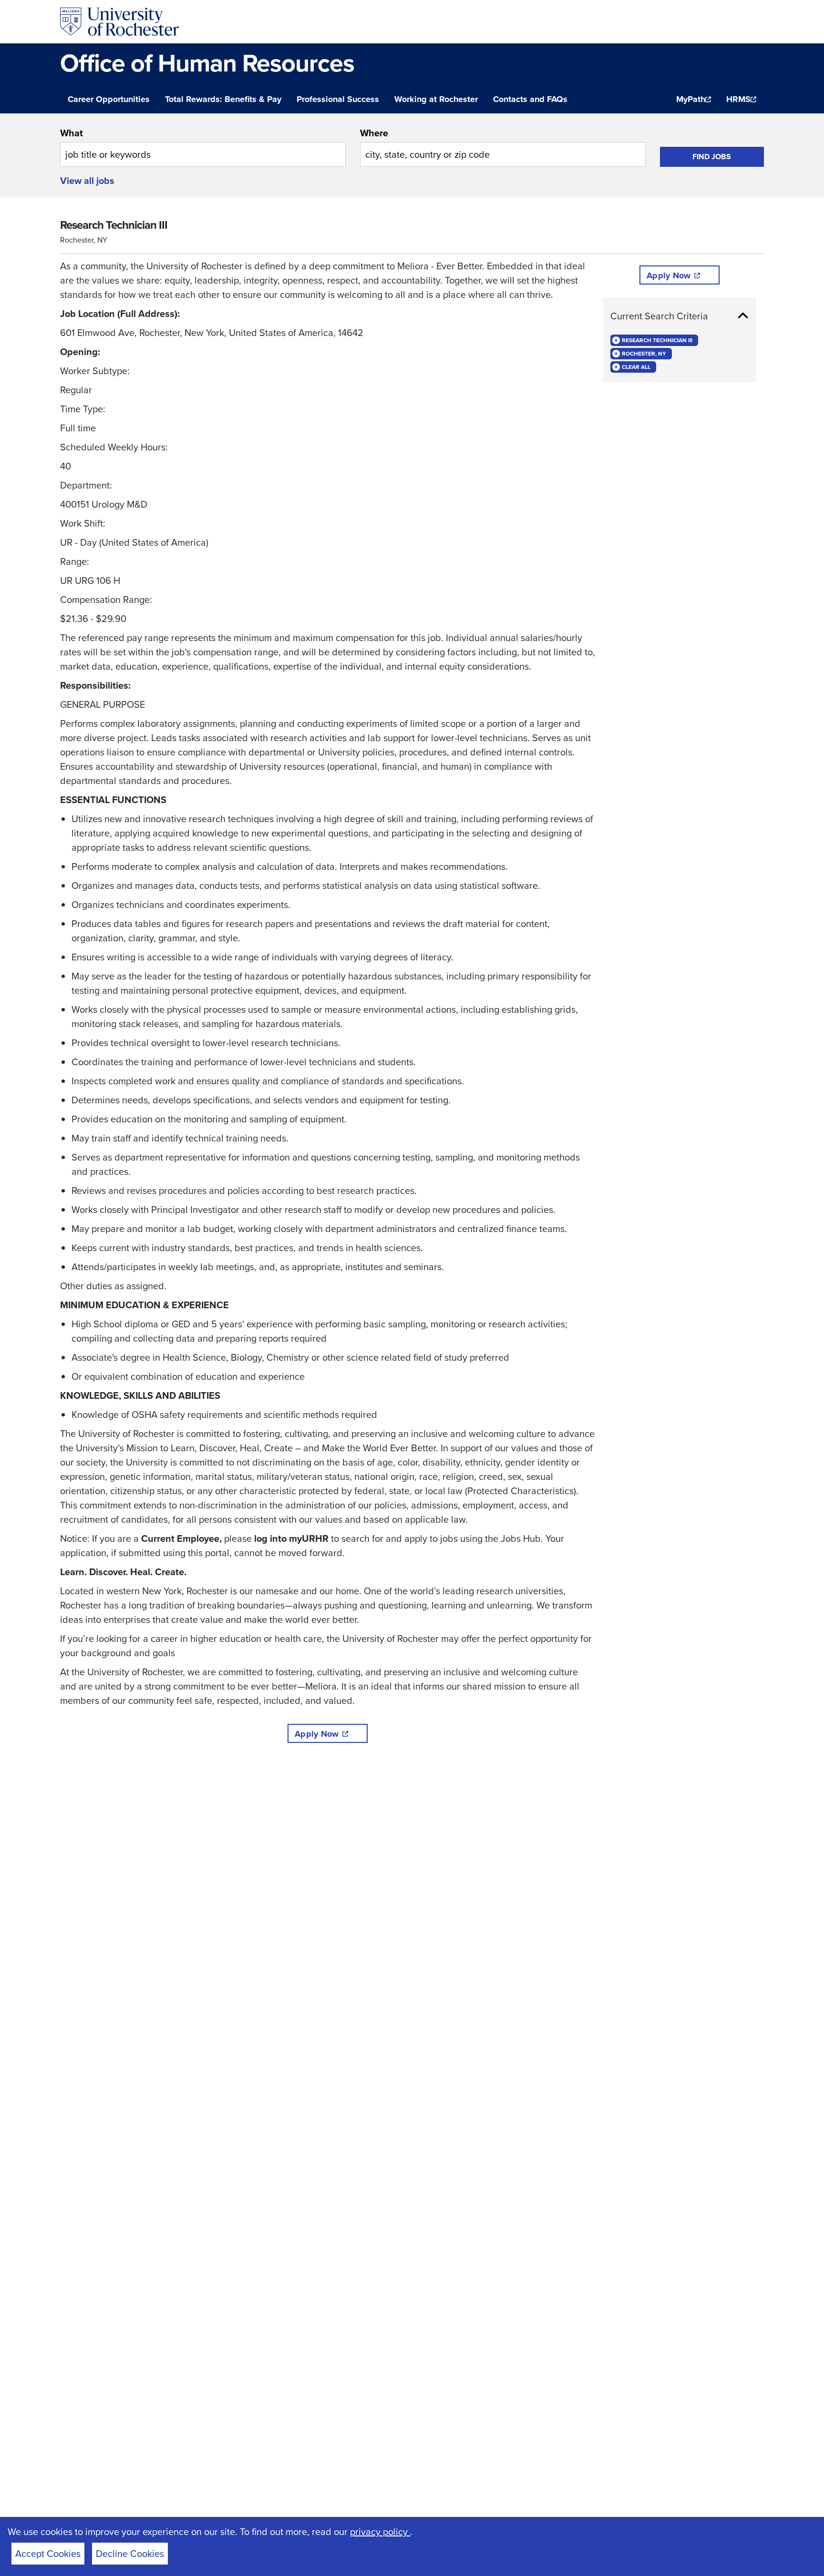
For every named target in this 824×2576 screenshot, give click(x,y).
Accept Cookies (48, 2554)
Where (374, 133)
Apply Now (317, 1734)
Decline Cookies (130, 2554)
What (72, 133)
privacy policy (380, 2532)
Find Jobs (712, 157)
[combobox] (203, 146)
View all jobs (87, 181)
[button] (680, 316)
